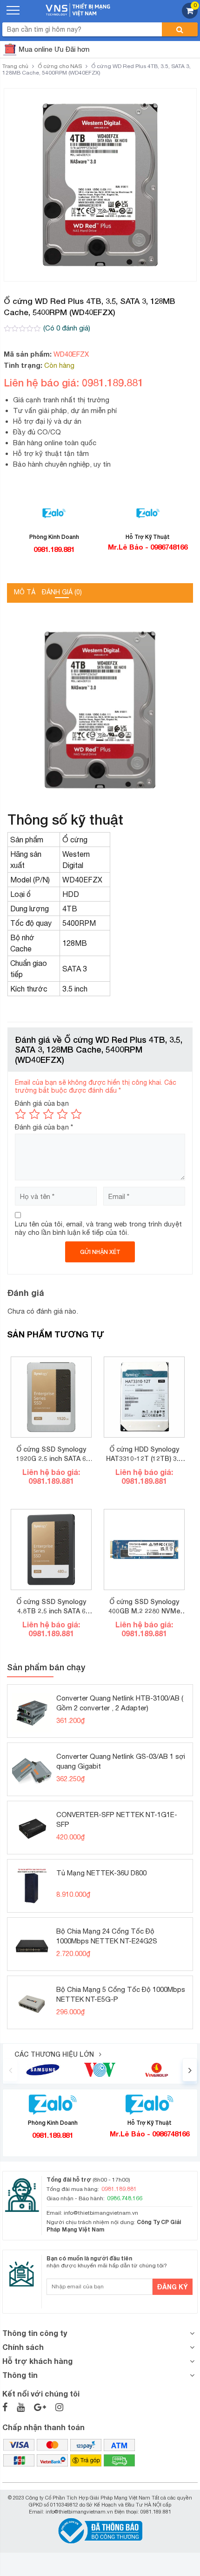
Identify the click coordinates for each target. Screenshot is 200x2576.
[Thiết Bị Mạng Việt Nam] (78, 9)
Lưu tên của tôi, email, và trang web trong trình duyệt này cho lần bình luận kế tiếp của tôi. (98, 1228)
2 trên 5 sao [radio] (34, 1114)
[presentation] (10, 2070)
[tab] (25, 593)
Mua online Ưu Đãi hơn (54, 49)
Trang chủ (15, 66)
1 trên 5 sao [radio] (20, 1114)
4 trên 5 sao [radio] (62, 1114)
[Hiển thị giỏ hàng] (190, 16)
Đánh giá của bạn (42, 1103)
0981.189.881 (54, 549)
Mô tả (25, 592)
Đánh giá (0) (62, 592)
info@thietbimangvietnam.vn (101, 2213)
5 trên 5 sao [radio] (76, 1114)
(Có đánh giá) (67, 328)
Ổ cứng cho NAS (60, 66)
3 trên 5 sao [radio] (48, 1114)
